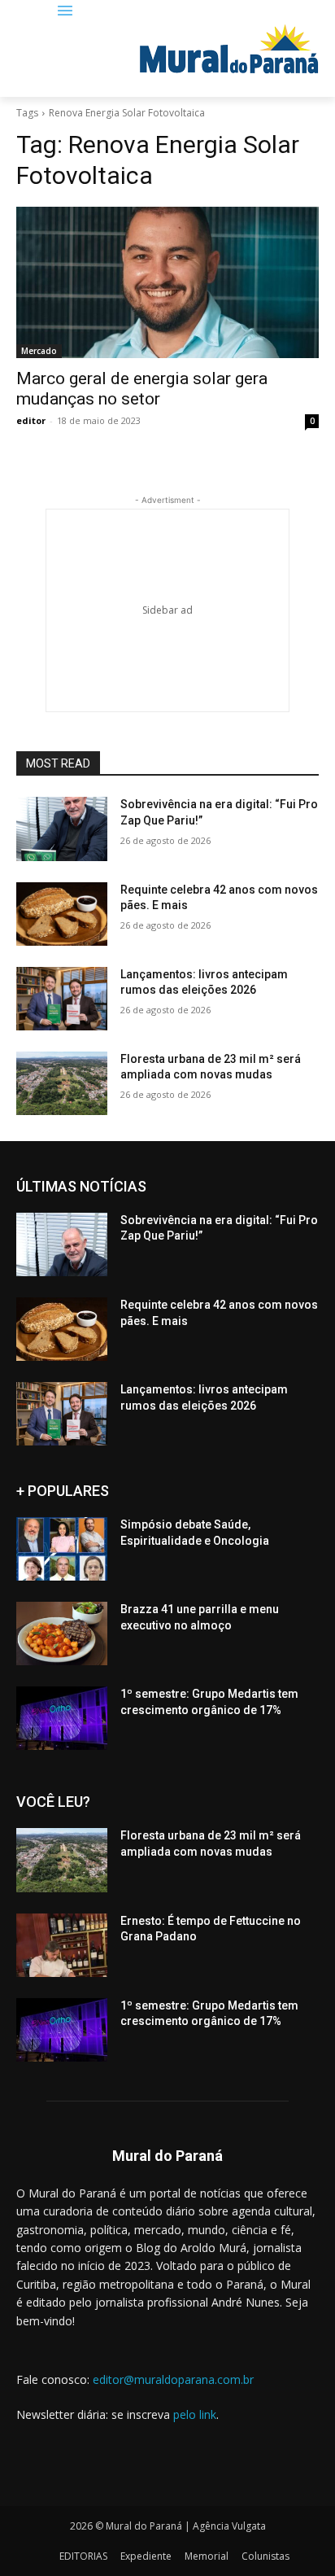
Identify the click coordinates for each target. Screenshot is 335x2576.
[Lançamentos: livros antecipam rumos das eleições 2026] (62, 999)
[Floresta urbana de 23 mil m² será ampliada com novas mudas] (62, 1083)
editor (31, 420)
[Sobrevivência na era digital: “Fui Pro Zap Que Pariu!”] (62, 829)
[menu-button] (65, 12)
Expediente (146, 2556)
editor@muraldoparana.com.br (173, 2379)
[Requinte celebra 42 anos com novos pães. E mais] (62, 914)
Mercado (39, 351)
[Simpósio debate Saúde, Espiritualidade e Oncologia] (62, 1549)
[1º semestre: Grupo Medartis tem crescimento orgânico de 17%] (62, 1718)
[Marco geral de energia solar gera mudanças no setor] (167, 282)
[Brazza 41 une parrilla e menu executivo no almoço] (62, 1634)
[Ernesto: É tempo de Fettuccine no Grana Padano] (62, 1945)
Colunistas (265, 2556)
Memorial (207, 2556)
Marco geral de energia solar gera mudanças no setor (142, 389)
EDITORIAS (83, 2556)
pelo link (195, 2414)
